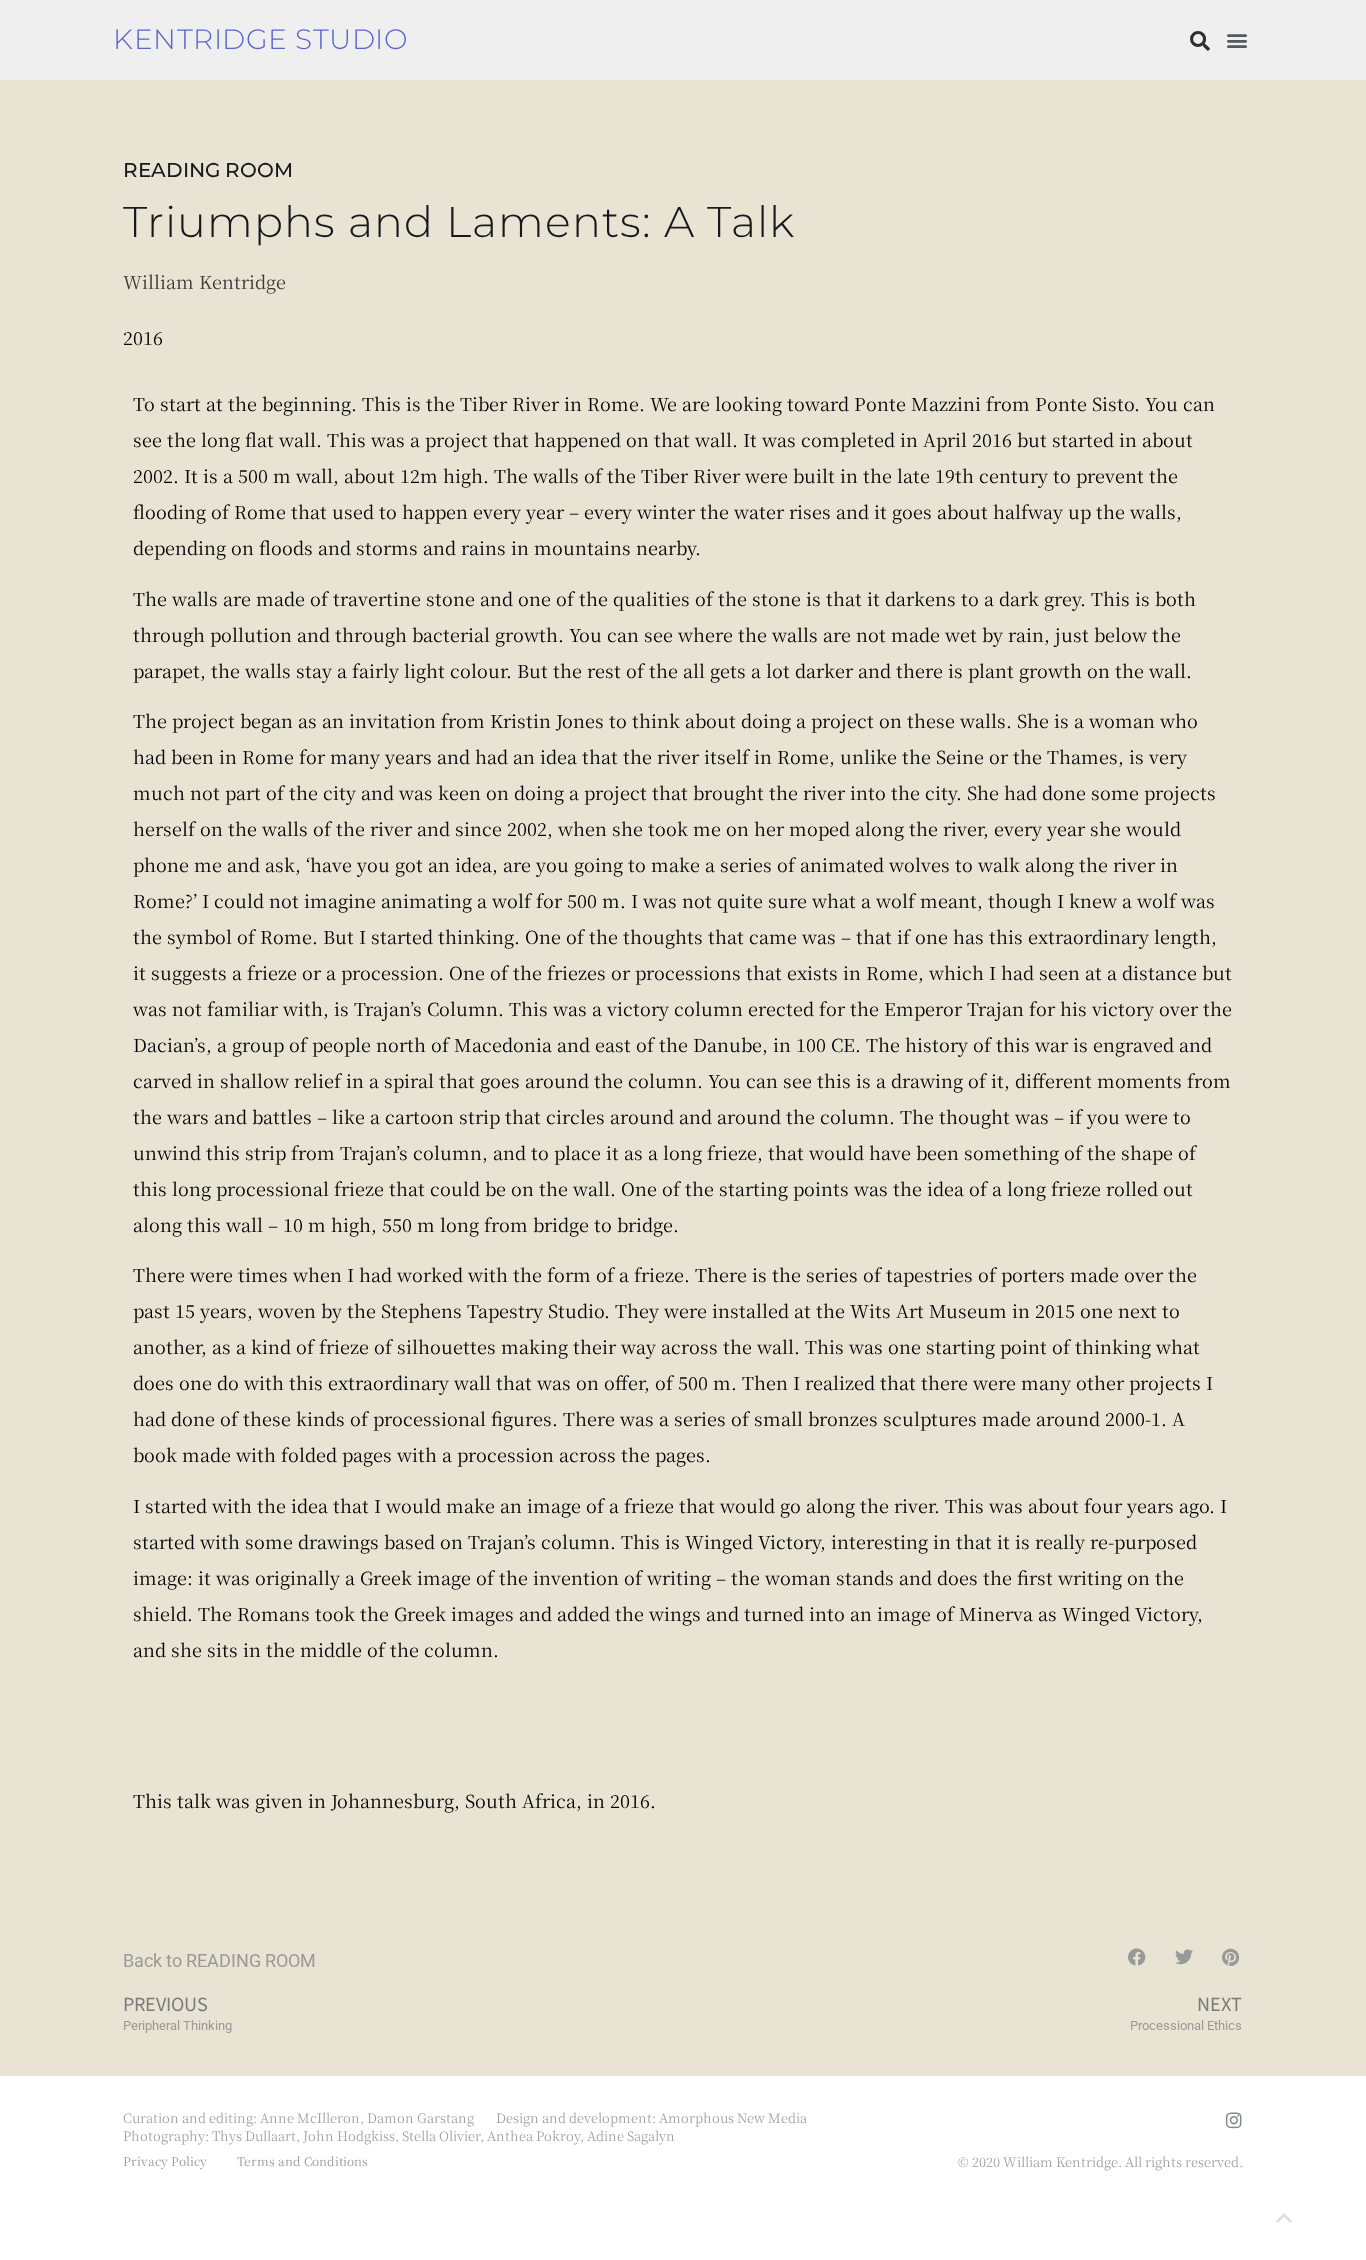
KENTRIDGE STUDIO (260, 39)
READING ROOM (208, 170)
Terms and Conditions (302, 2160)
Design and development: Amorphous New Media (651, 2117)
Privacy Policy (165, 2160)
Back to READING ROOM (219, 1960)
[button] (1200, 41)
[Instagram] (1234, 2120)
